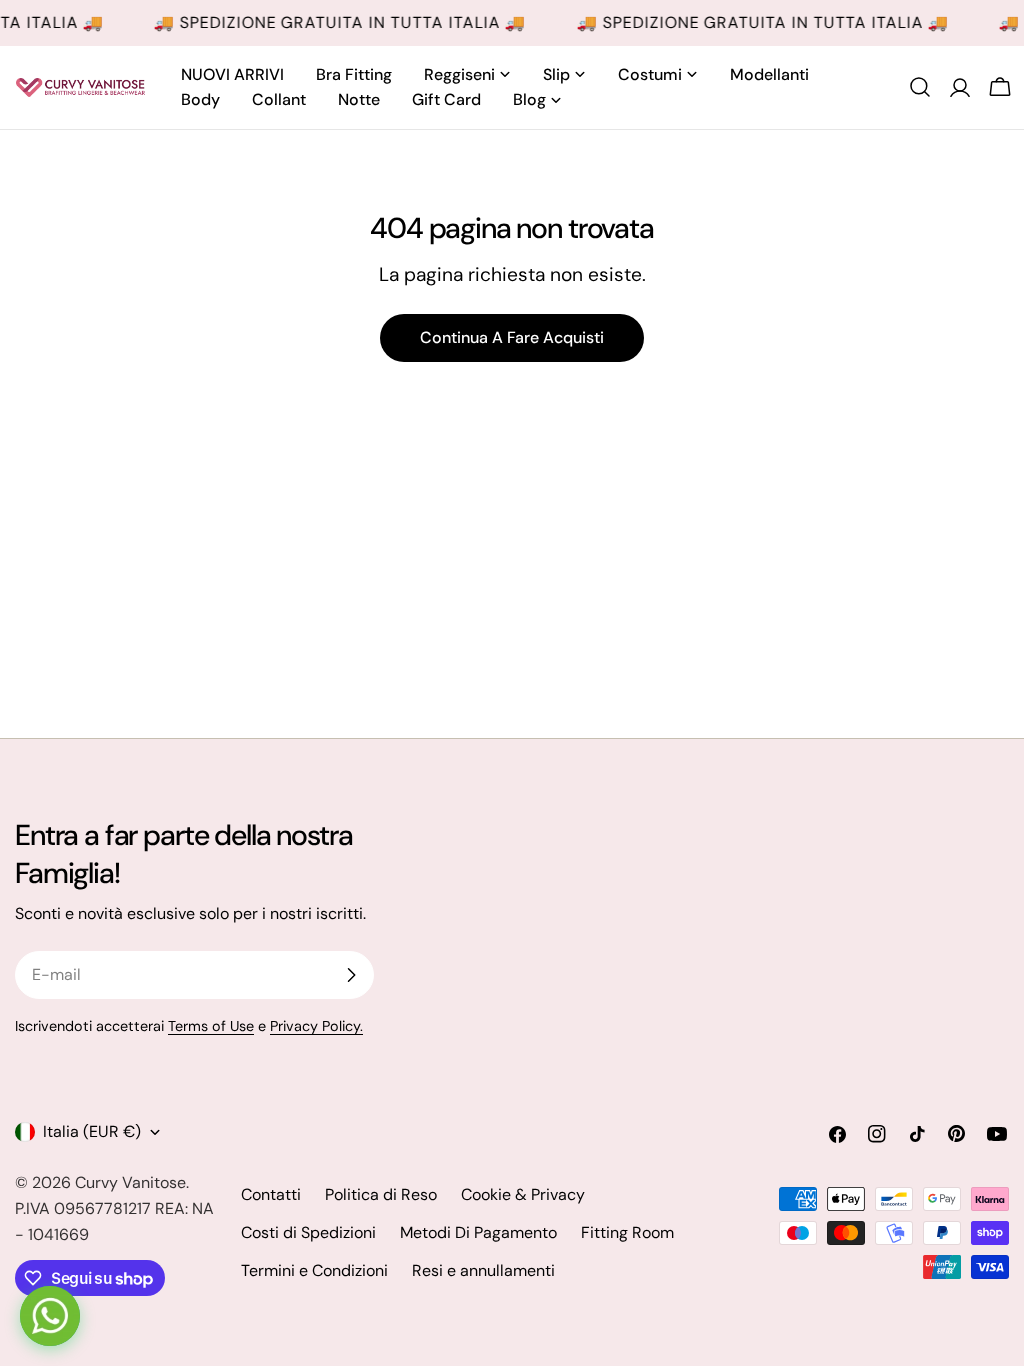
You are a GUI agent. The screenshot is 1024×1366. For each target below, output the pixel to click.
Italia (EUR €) (92, 1131)
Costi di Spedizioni (308, 1232)
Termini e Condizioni (314, 1270)
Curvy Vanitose (130, 1182)
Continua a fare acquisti (512, 337)
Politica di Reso (381, 1194)
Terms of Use (211, 1026)
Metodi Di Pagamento (478, 1232)
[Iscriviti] (351, 975)
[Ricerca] (920, 87)
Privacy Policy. (316, 1026)
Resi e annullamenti (483, 1270)
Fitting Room (627, 1232)
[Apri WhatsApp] (50, 1316)
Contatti (271, 1194)
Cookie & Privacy (523, 1194)
